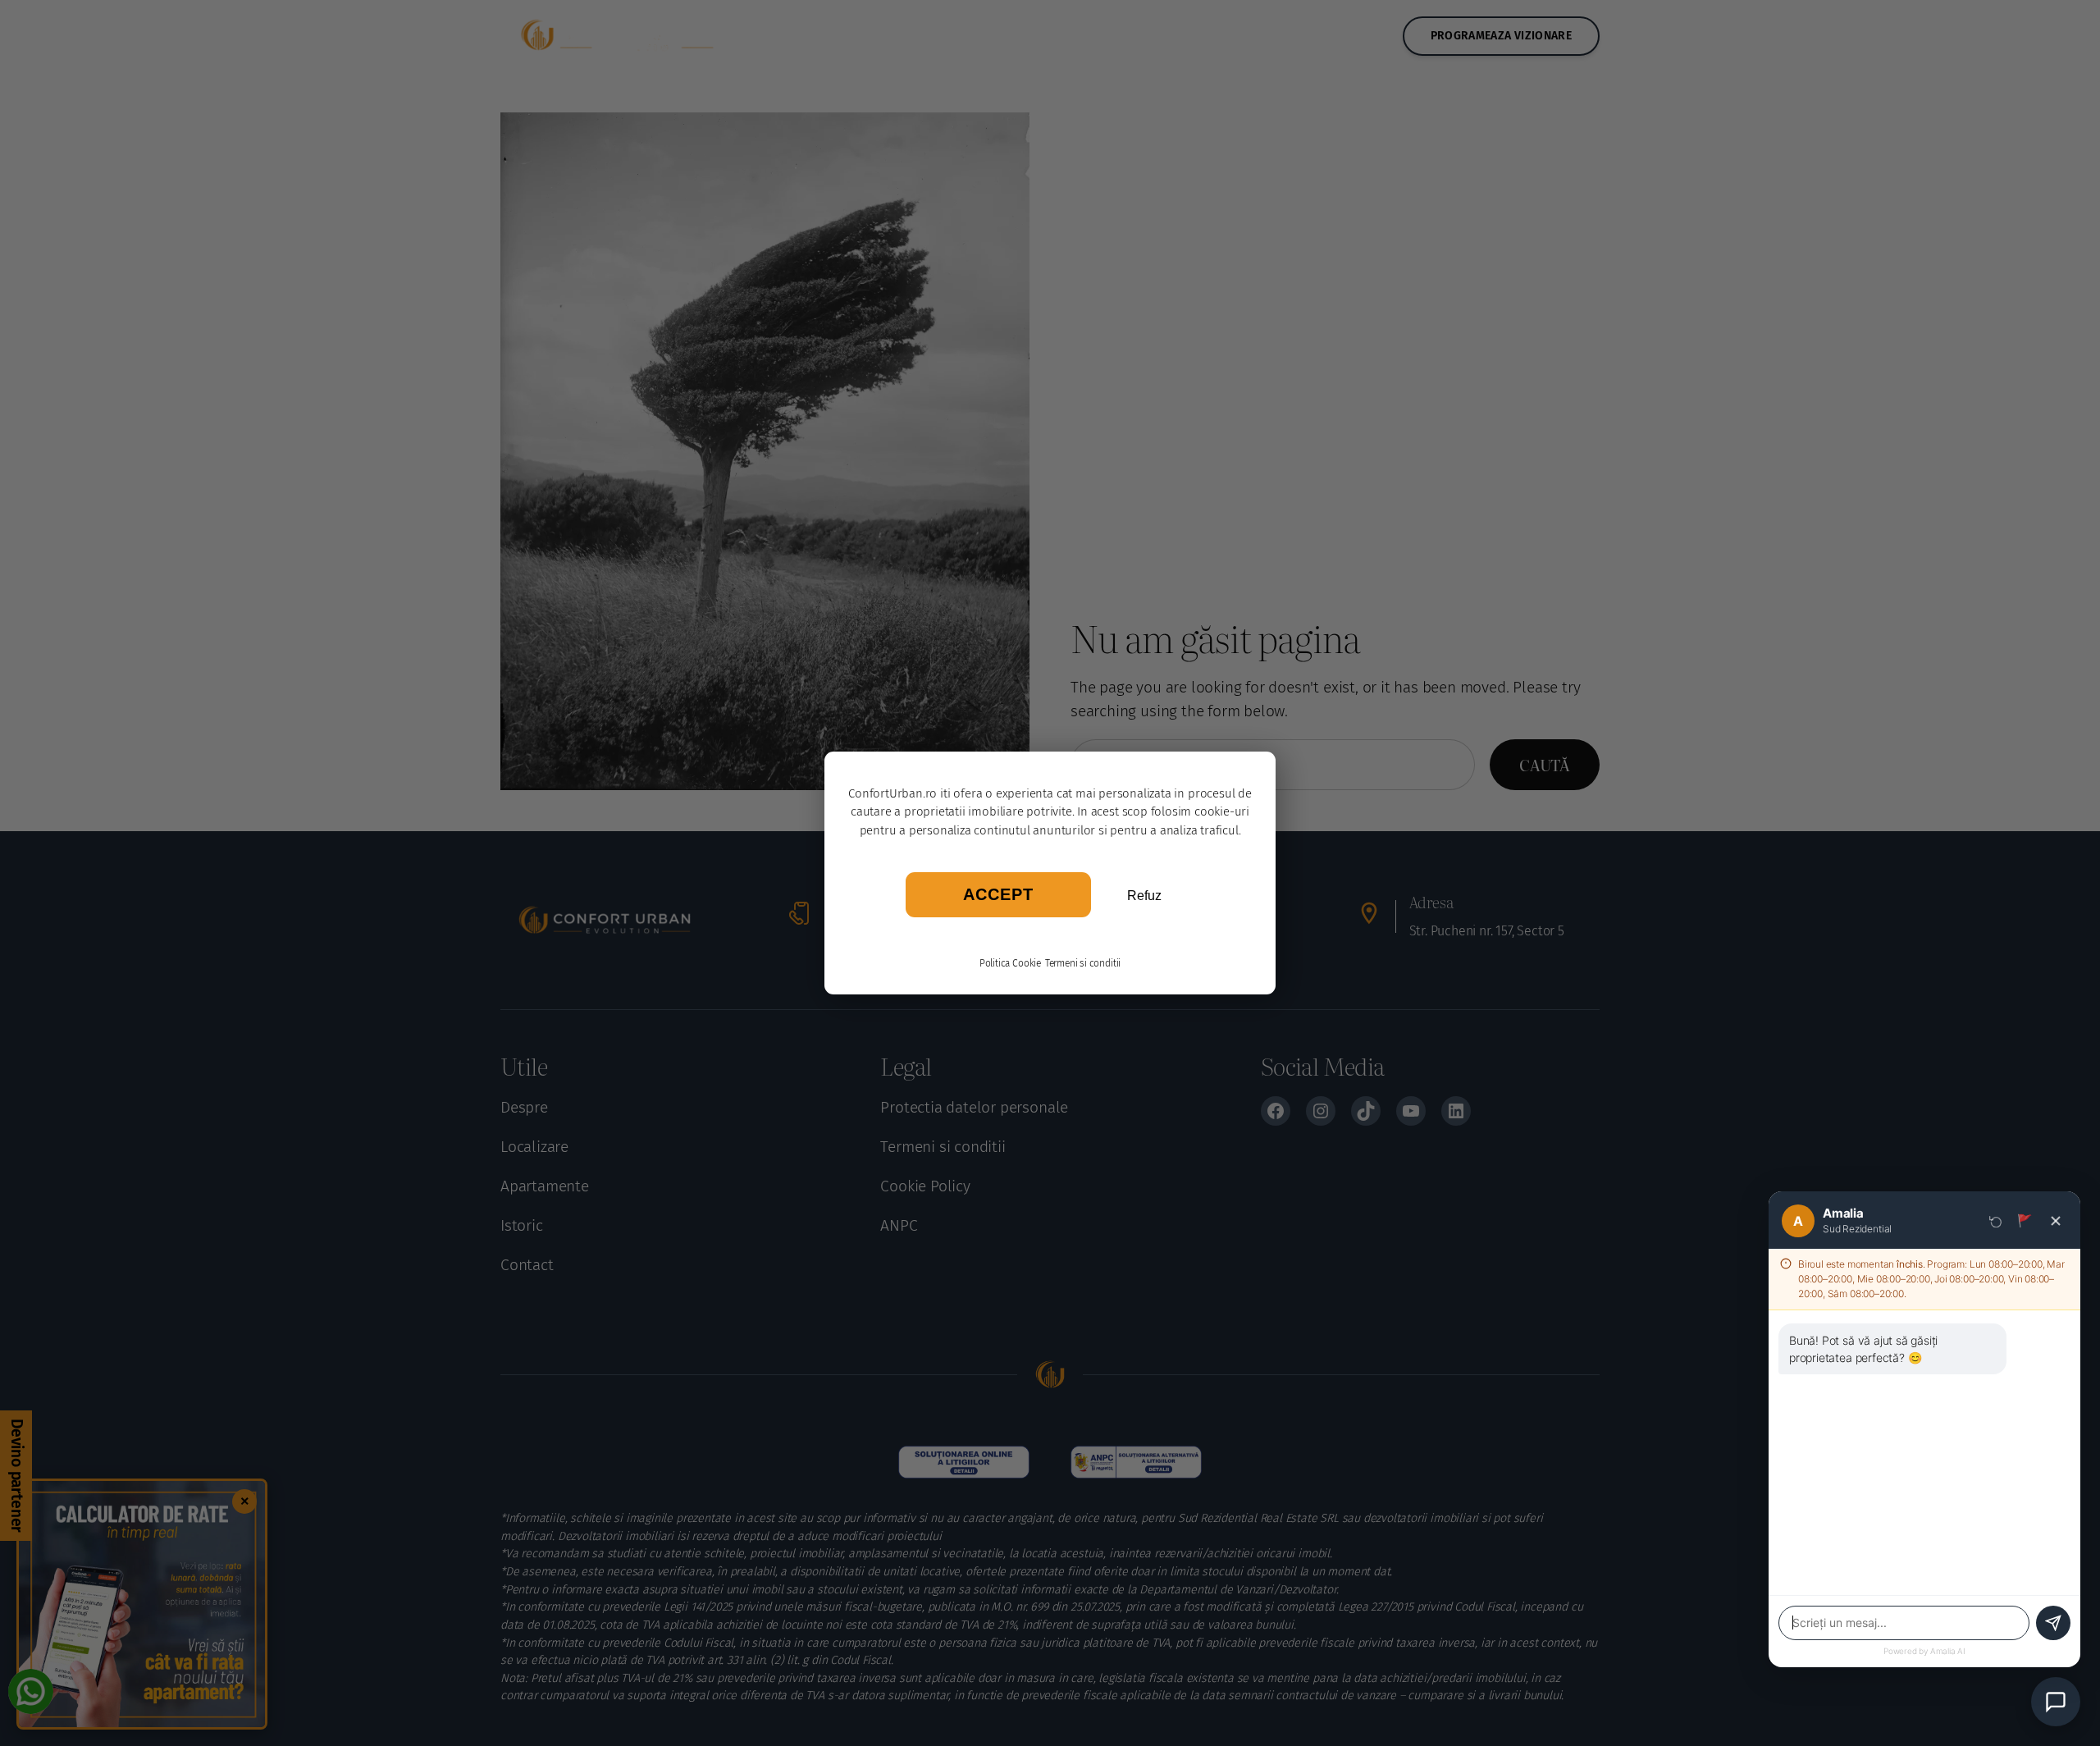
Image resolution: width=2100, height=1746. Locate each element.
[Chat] (2056, 1702)
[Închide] (2056, 1221)
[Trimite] (2053, 1623)
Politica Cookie (1010, 963)
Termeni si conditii (1083, 963)
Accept (998, 894)
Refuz (1144, 896)
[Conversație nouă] (1996, 1221)
